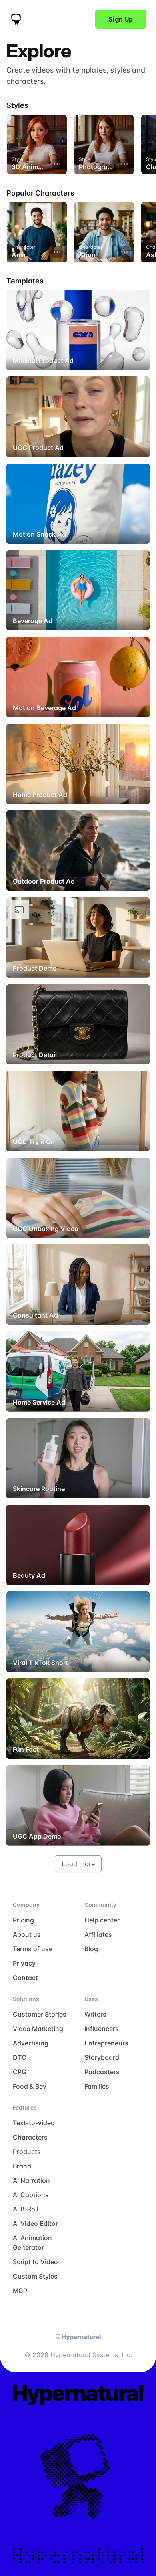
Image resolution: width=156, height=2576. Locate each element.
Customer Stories (40, 2014)
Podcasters (102, 2072)
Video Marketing (38, 2029)
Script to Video (35, 2262)
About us (27, 1934)
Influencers (102, 2029)
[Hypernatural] (16, 19)
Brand (22, 2166)
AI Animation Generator (32, 2243)
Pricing (23, 1920)
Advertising (31, 2043)
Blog (91, 1949)
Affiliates (98, 1934)
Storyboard (102, 2057)
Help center (102, 1920)
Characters (30, 2137)
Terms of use (33, 1949)
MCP (20, 2291)
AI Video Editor (35, 2223)
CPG (20, 2072)
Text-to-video (34, 2123)
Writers (95, 2014)
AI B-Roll (26, 2209)
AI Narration (31, 2180)
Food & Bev (30, 2086)
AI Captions (31, 2195)
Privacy (24, 1963)
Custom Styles (35, 2276)
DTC (20, 2057)
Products (27, 2152)
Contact (25, 1978)
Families (97, 2086)
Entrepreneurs (106, 2043)
